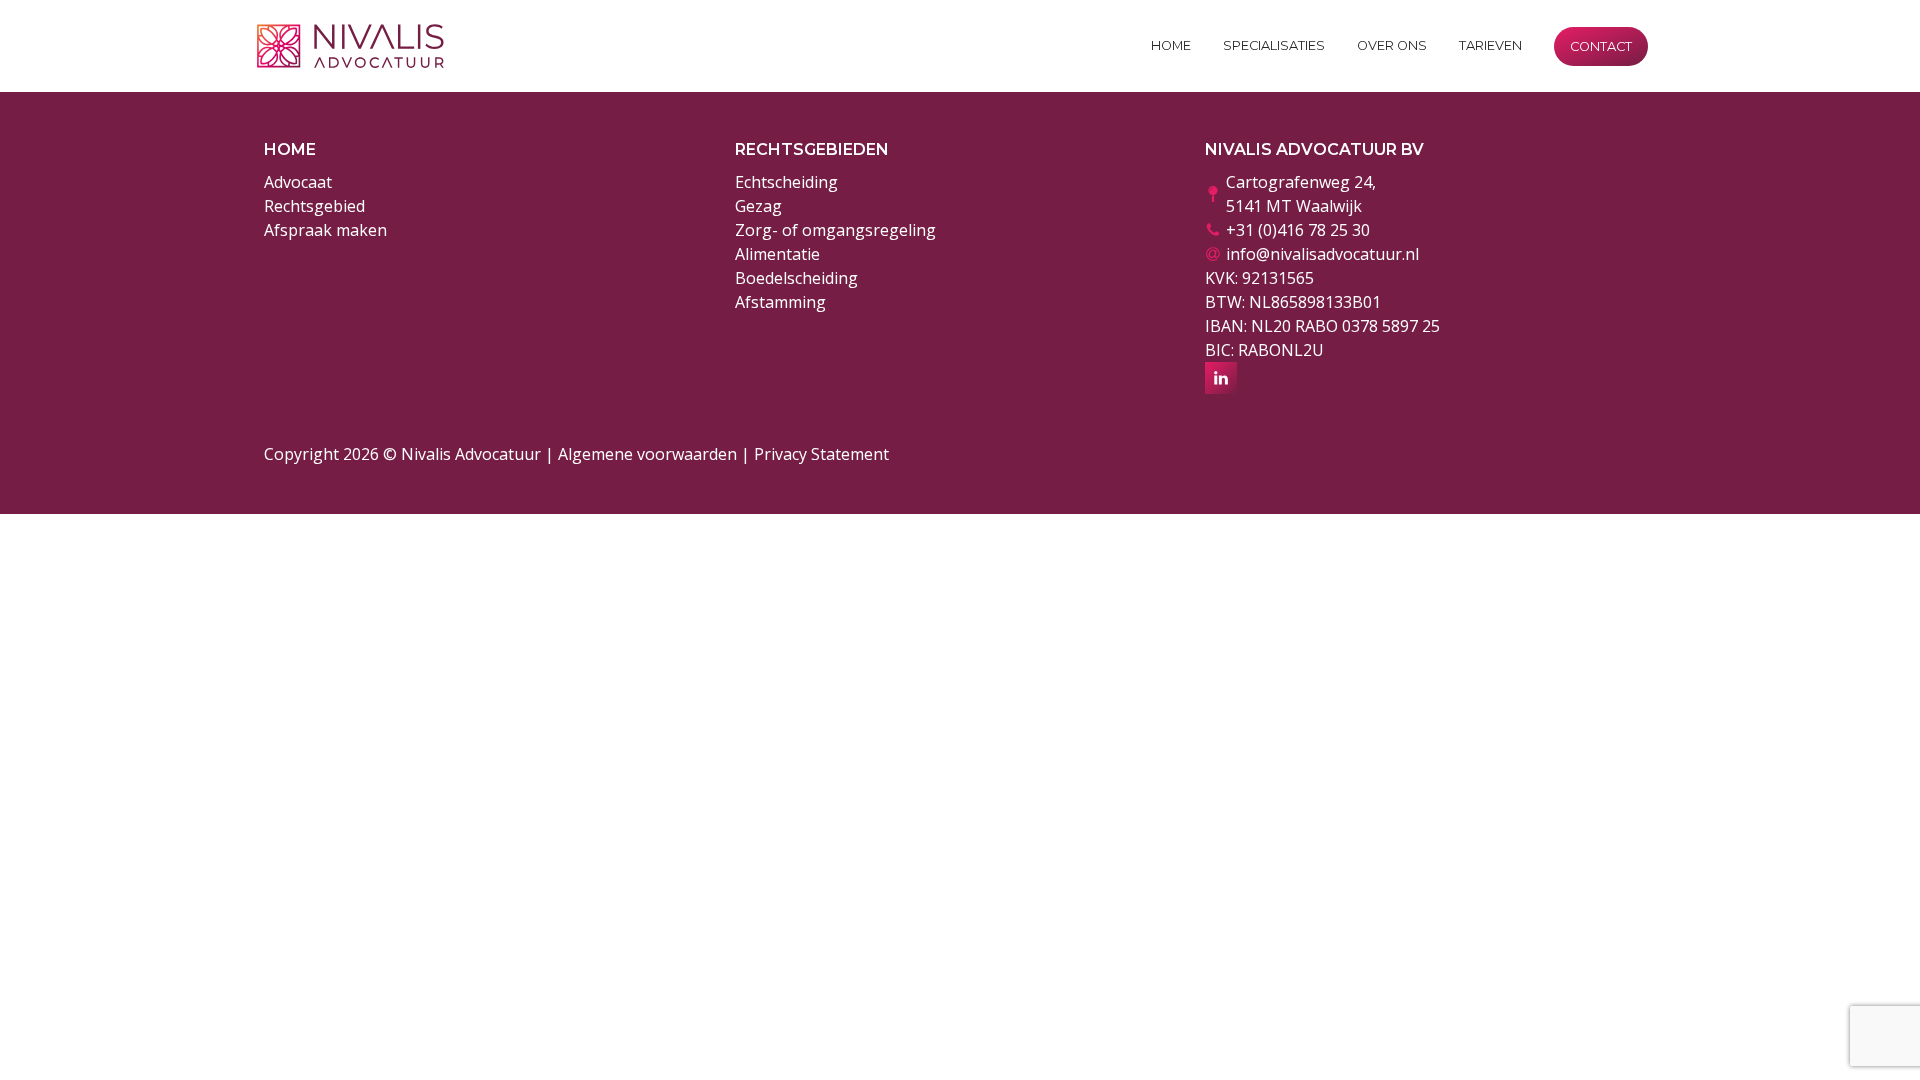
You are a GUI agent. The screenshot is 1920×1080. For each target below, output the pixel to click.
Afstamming (780, 302)
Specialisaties (1274, 45)
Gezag (758, 206)
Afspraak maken (325, 230)
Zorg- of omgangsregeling (835, 230)
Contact (1601, 46)
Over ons (1392, 45)
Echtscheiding (786, 182)
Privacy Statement (821, 454)
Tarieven (1490, 45)
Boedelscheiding (796, 278)
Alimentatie (777, 254)
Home (1171, 45)
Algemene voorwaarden (647, 454)
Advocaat (298, 182)
